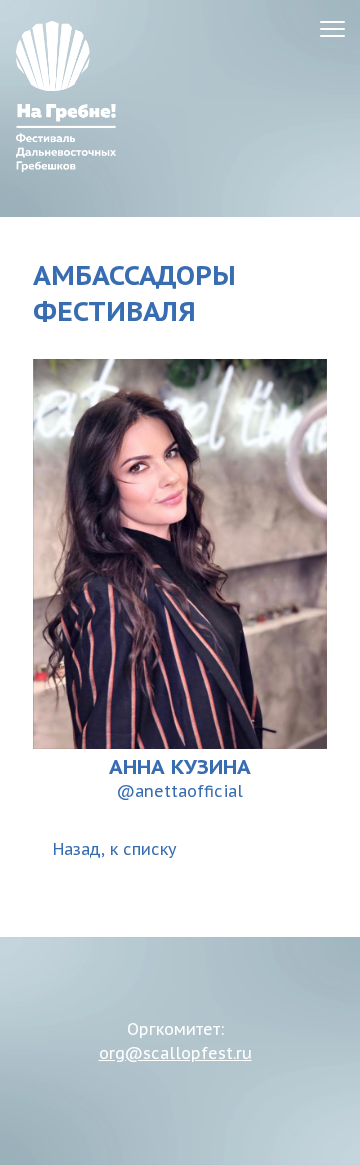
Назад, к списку (115, 849)
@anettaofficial (180, 791)
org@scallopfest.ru (175, 1053)
